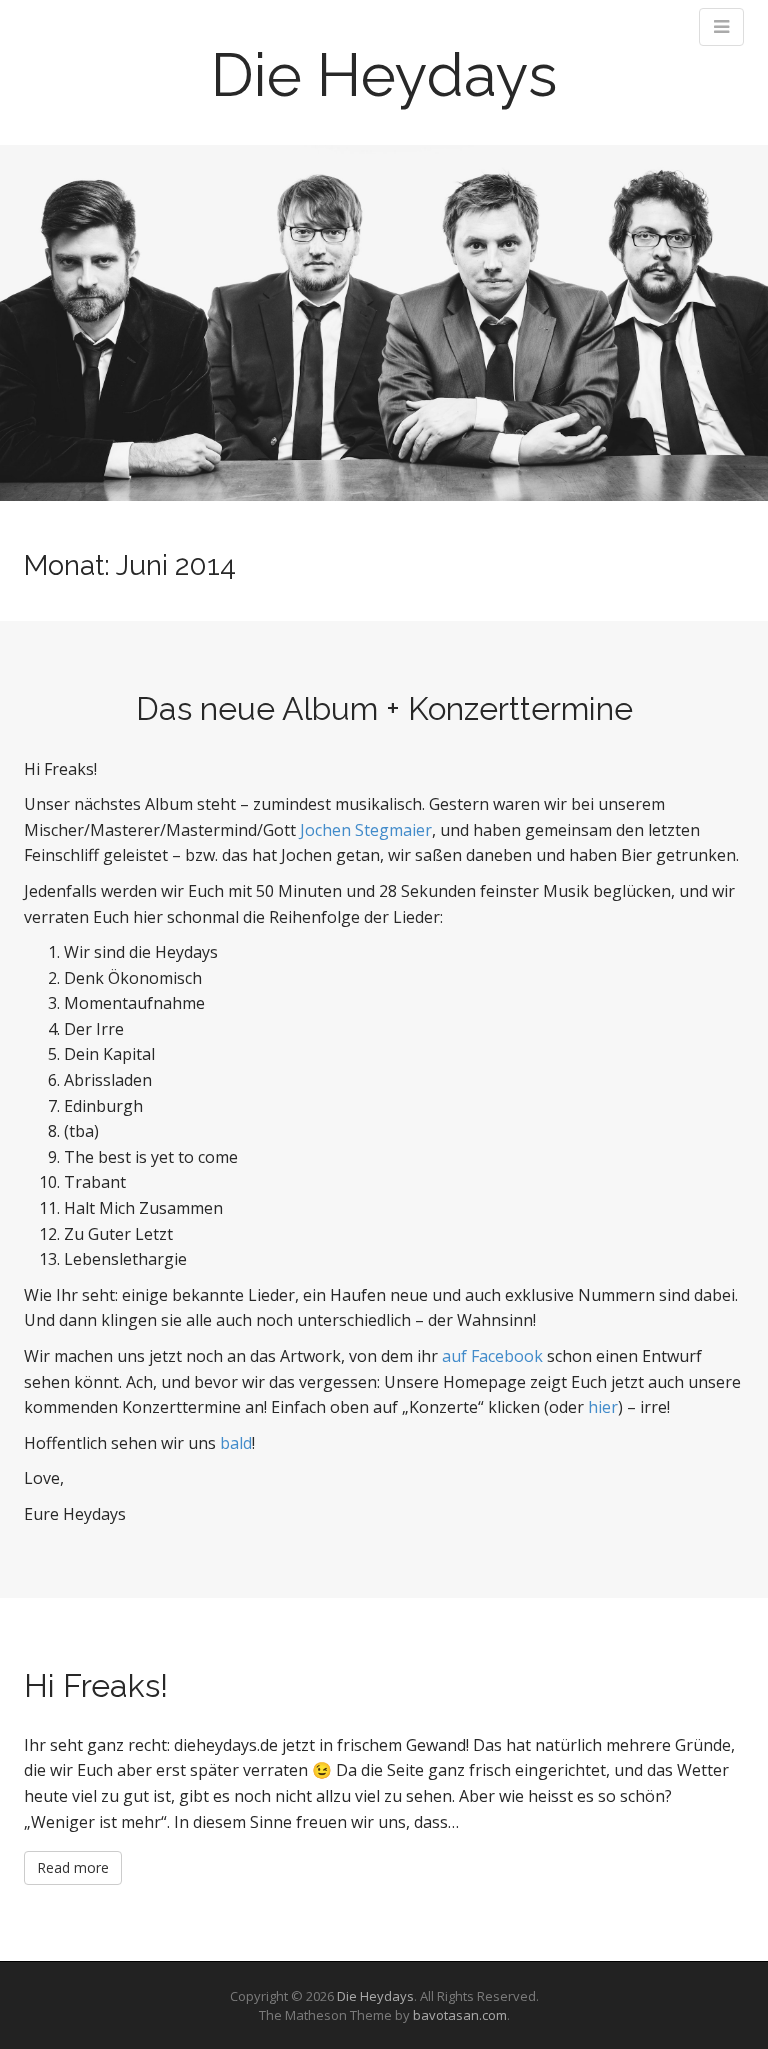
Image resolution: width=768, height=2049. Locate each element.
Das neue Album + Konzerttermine (384, 708)
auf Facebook (492, 1356)
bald (236, 1443)
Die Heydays (384, 75)
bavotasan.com (460, 2015)
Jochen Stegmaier (366, 830)
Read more (73, 1867)
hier (603, 1407)
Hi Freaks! (96, 1685)
